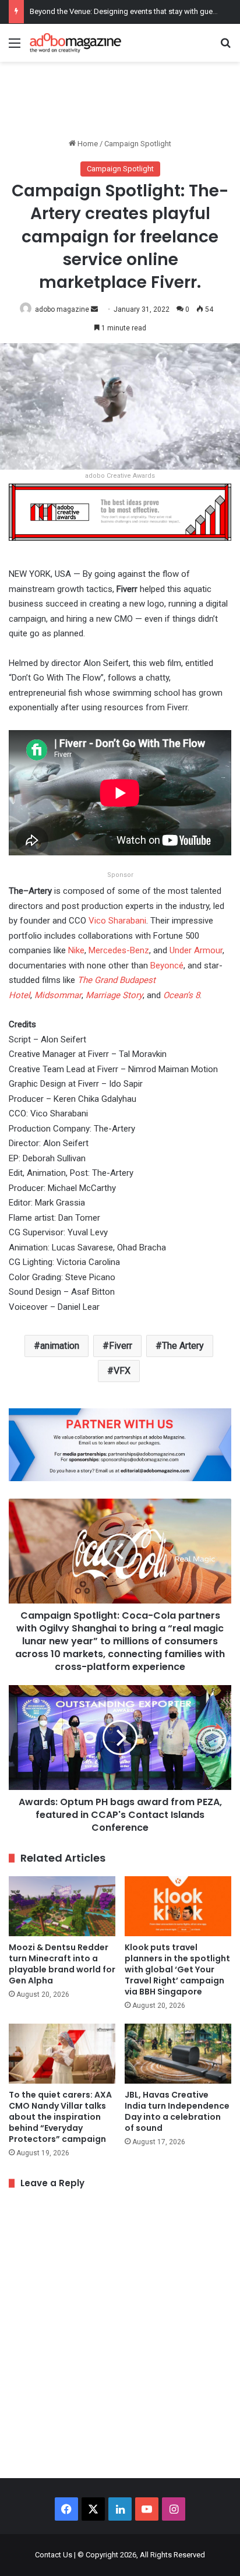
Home (87, 144)
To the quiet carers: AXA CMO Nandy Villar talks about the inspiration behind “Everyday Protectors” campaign (60, 2117)
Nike (76, 950)
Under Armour (196, 950)
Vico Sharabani (117, 921)
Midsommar (58, 995)
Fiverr (121, 1346)
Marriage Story (114, 995)
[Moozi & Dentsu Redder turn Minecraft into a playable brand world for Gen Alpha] (62, 1906)
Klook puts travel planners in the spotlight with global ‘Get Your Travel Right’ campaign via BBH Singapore (177, 1969)
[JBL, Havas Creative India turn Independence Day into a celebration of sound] (178, 2054)
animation (60, 1346)
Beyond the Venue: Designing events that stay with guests (126, 11)
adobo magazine (62, 309)
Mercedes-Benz (119, 950)
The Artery (183, 1346)
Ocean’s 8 (181, 995)
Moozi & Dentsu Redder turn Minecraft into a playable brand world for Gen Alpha (62, 1964)
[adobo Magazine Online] (76, 43)
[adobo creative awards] (120, 511)
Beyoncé (167, 965)
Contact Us (54, 2555)
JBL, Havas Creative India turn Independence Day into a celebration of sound (177, 2111)
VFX (122, 1371)
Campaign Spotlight (138, 144)
